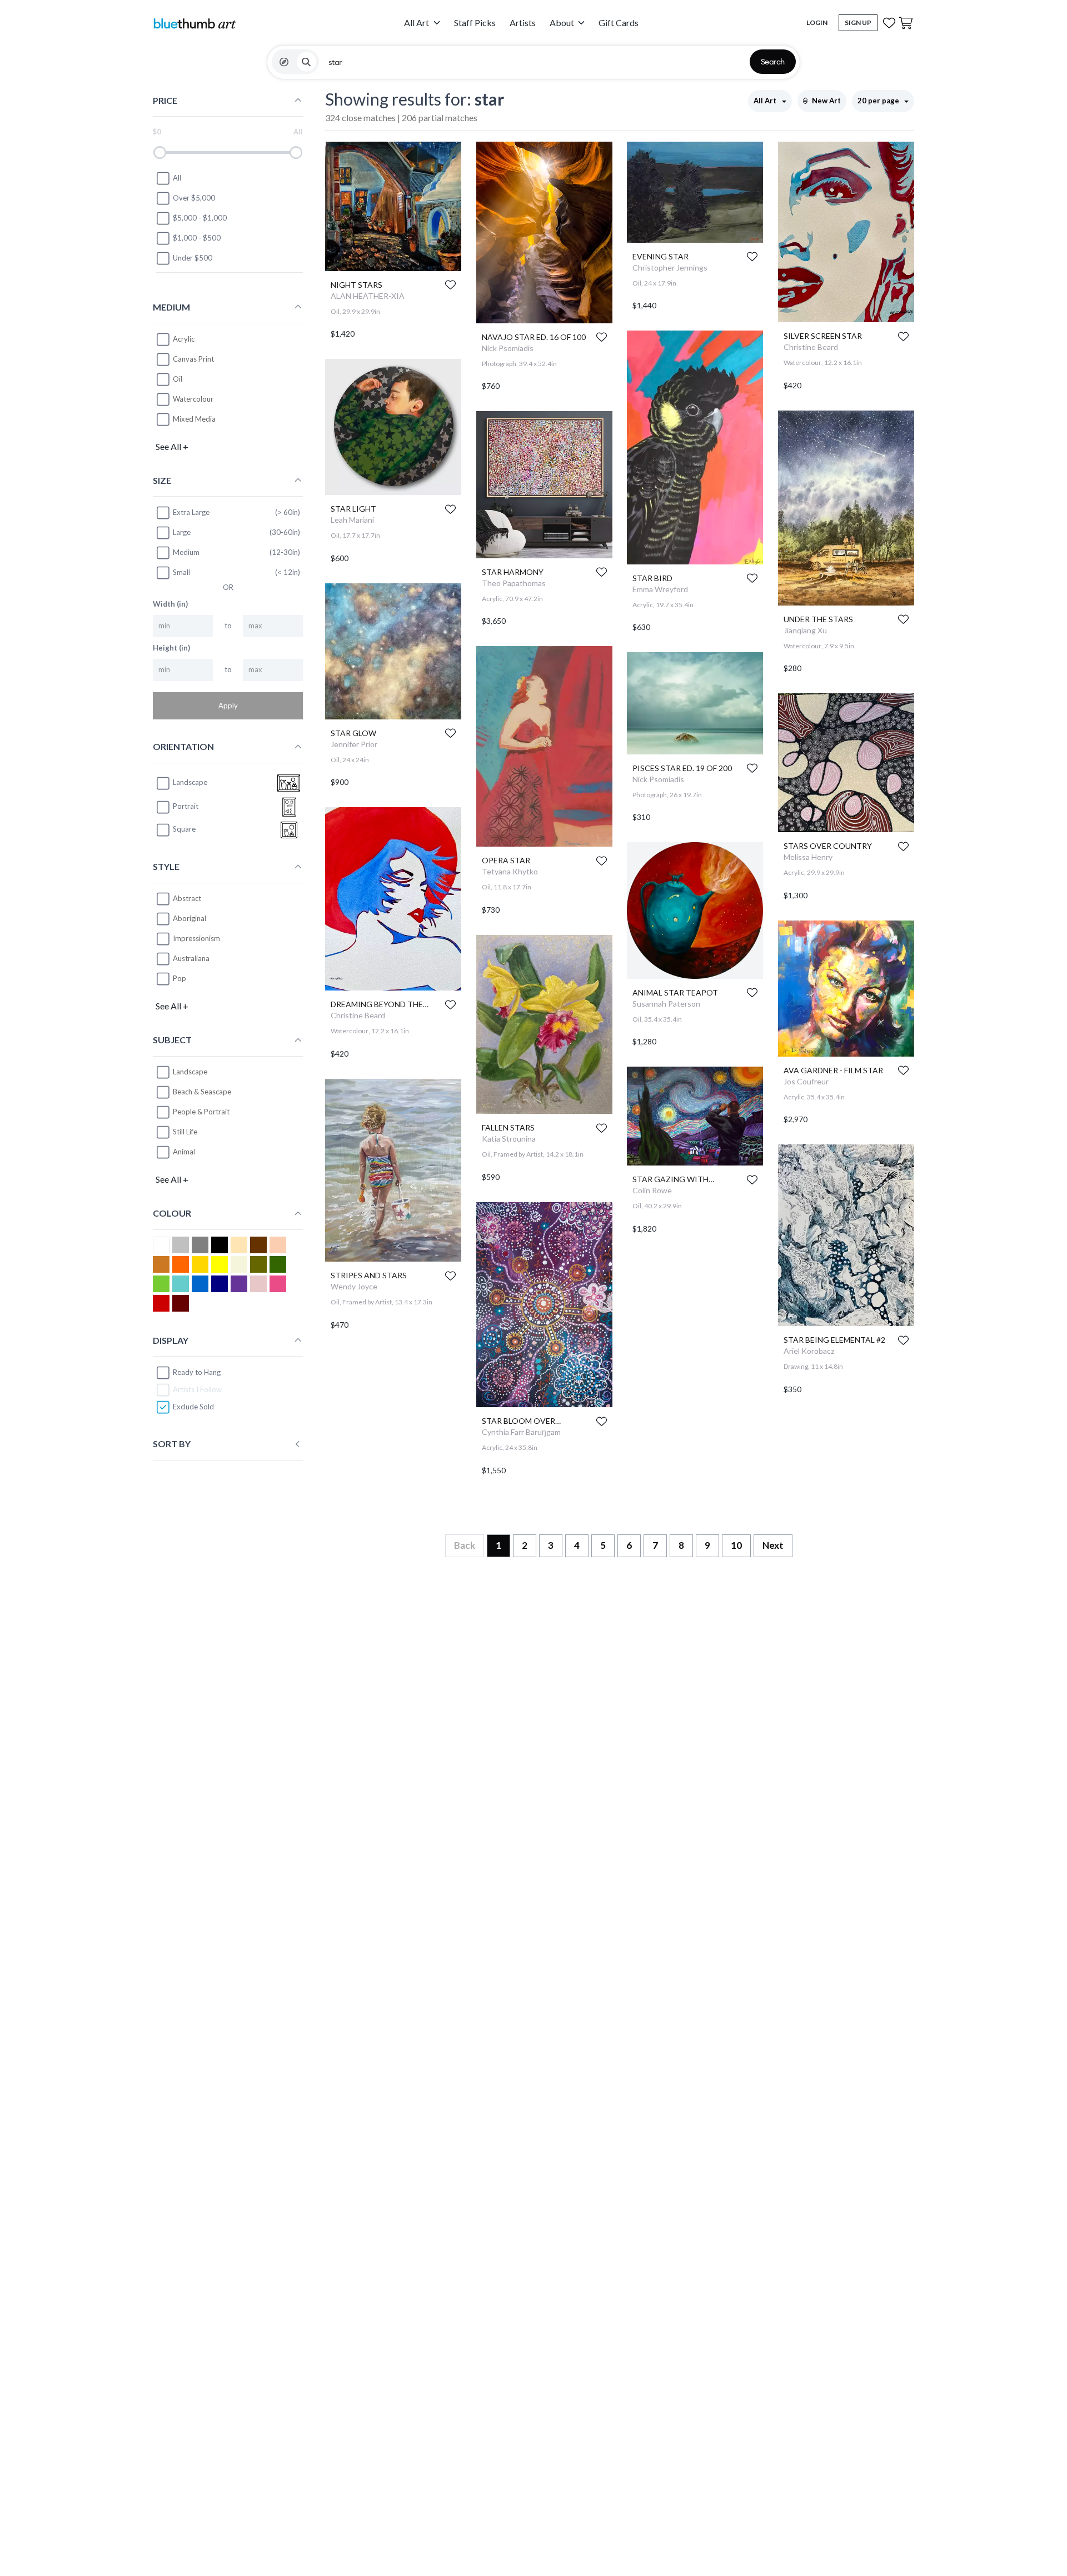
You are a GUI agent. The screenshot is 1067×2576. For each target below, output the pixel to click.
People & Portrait (201, 1112)
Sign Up (858, 22)
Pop (180, 978)
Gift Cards (619, 22)
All (177, 178)
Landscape (190, 1072)
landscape (190, 783)
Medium (186, 552)
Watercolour (193, 399)
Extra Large (191, 512)
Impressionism (196, 938)
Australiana (191, 958)
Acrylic (184, 339)
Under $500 (193, 258)
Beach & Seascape (202, 1092)
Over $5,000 (194, 198)
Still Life (185, 1132)
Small (181, 572)
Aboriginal (190, 918)
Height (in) (171, 648)
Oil (178, 379)
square (184, 829)
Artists (523, 22)
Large (182, 532)
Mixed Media (194, 419)
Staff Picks (475, 22)
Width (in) (170, 604)
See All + (172, 446)
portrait (186, 807)
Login (817, 22)
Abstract (187, 898)
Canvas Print (193, 359)
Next (773, 1545)
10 (736, 1545)
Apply (228, 706)
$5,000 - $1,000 (200, 218)
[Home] (195, 23)
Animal (184, 1152)
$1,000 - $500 (197, 238)
